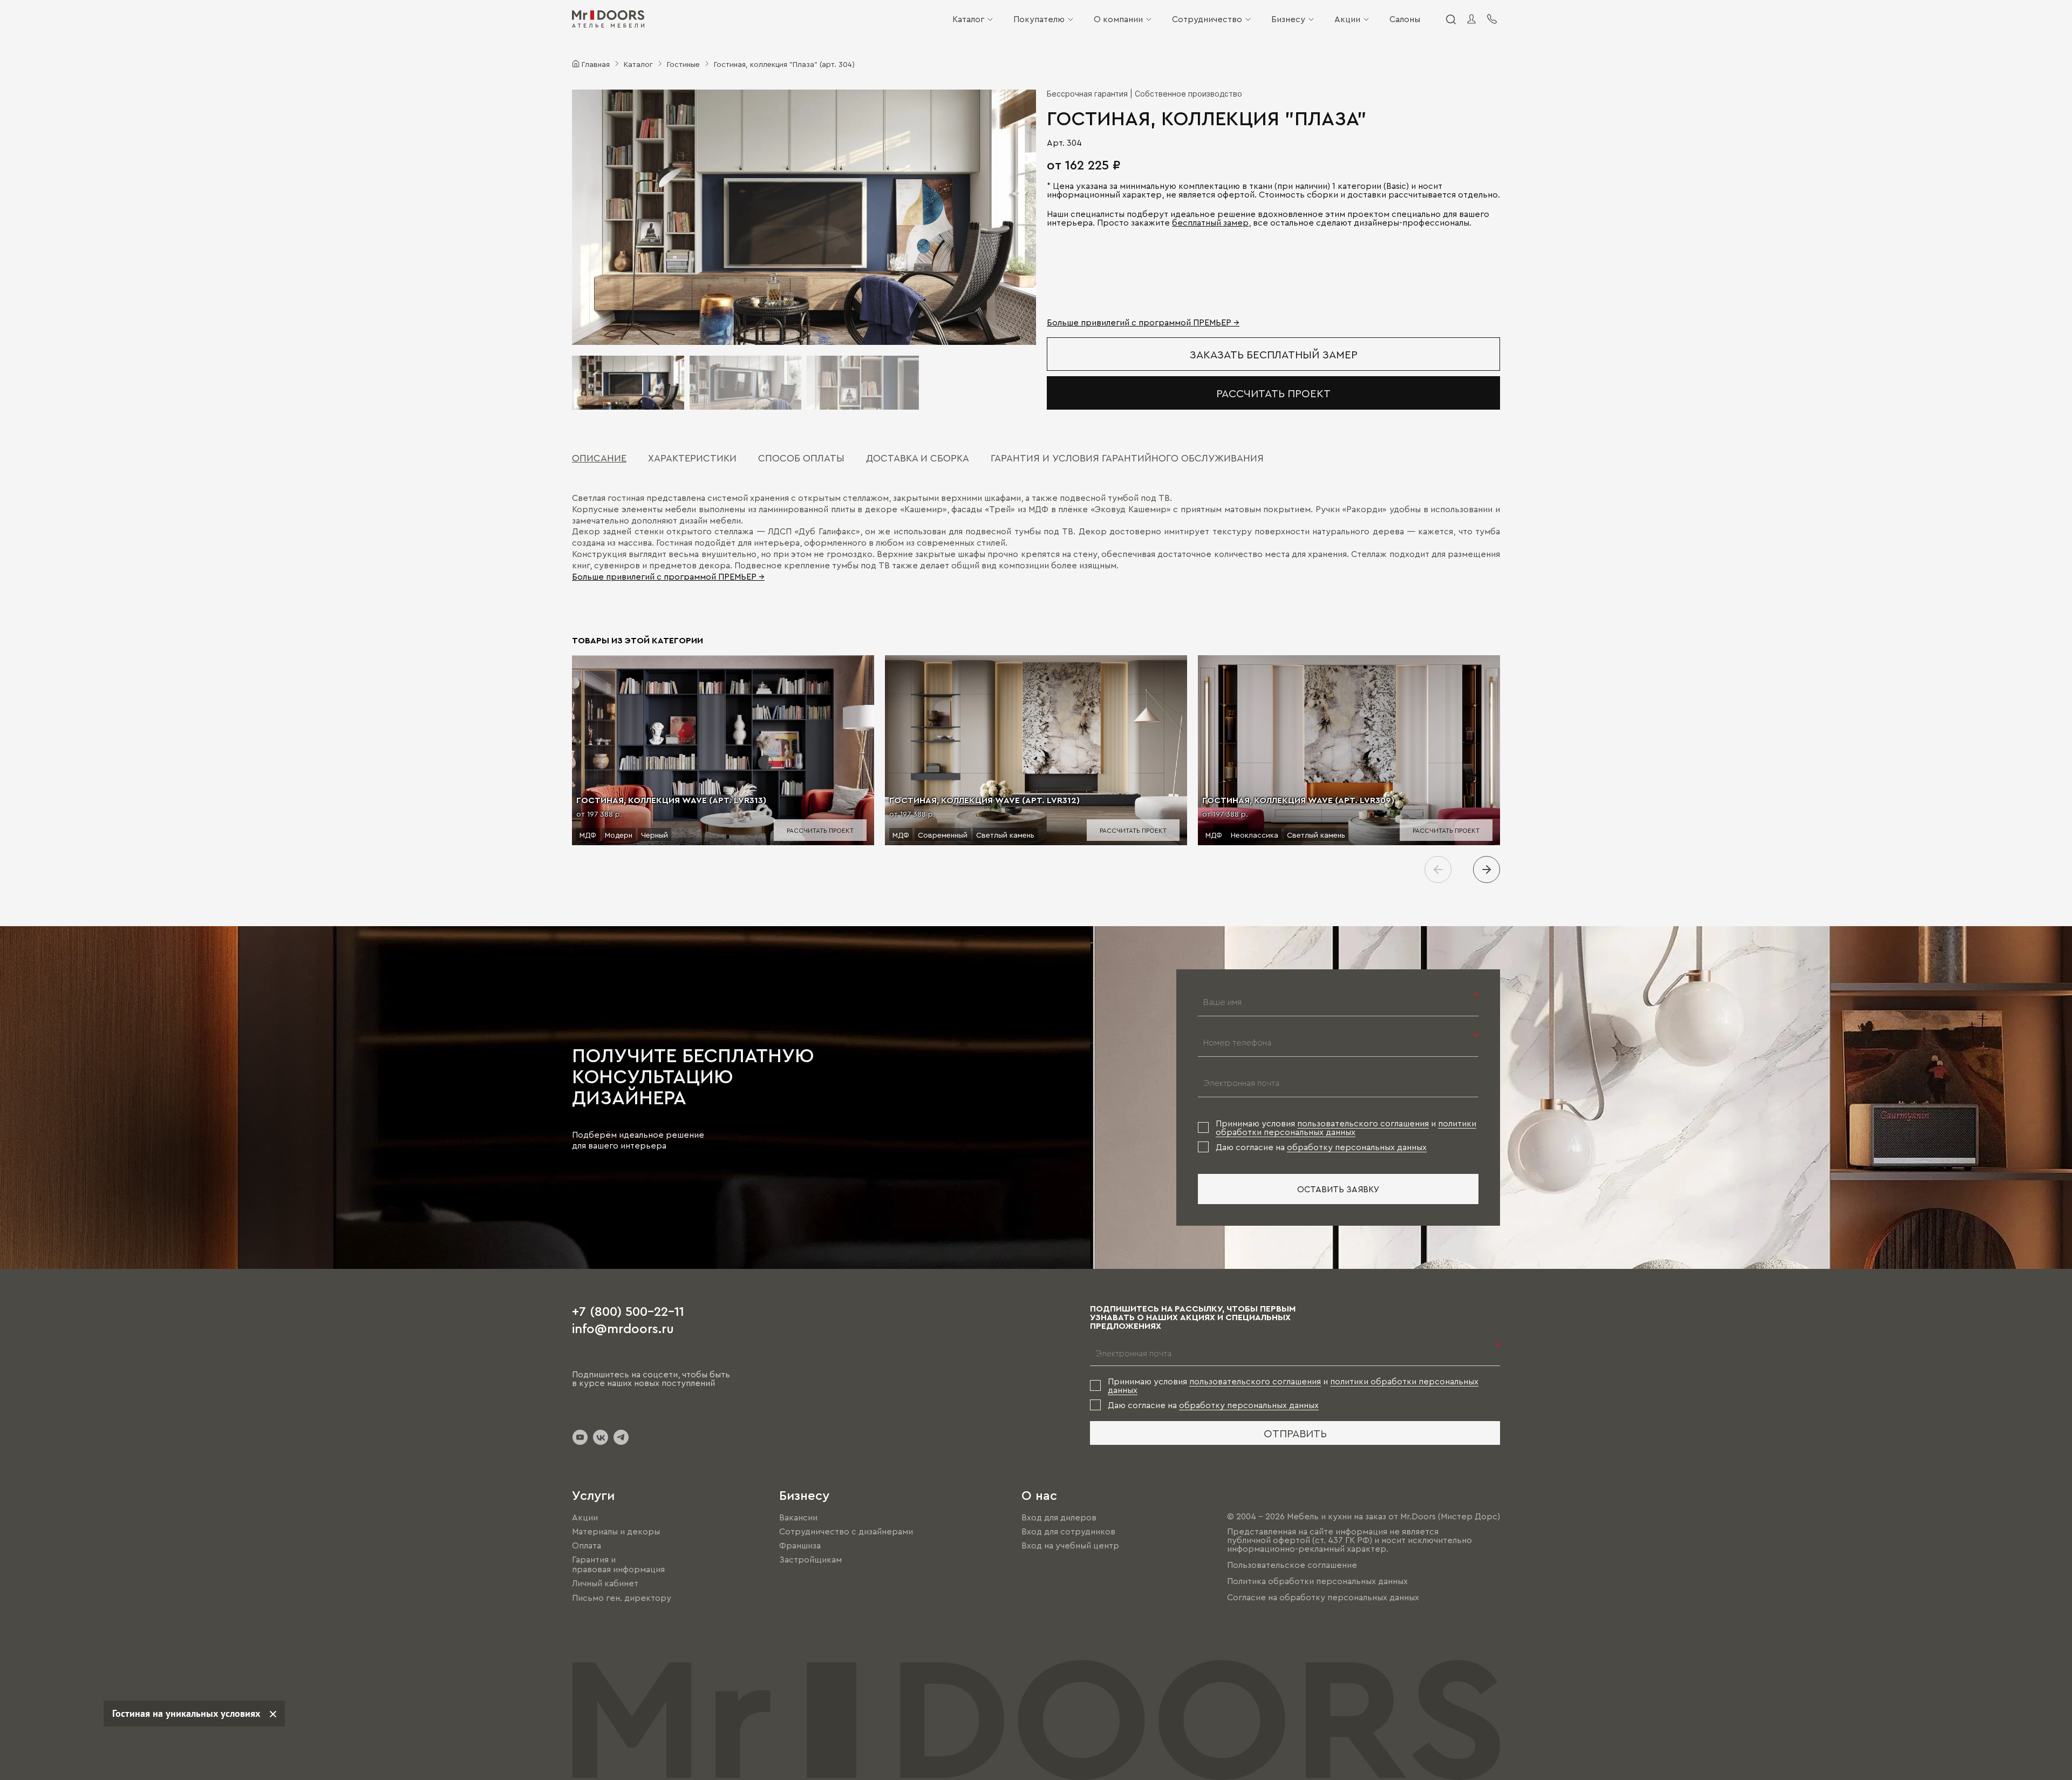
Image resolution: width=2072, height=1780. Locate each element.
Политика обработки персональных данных (1317, 1581)
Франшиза (800, 1545)
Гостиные (683, 64)
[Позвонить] (1492, 19)
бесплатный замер (1210, 222)
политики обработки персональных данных (1346, 1127)
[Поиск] (1450, 19)
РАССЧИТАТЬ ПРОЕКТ (1273, 393)
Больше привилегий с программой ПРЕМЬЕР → (1143, 322)
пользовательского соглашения (1363, 1123)
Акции (1347, 19)
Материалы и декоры (616, 1531)
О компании (1118, 19)
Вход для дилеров (1059, 1517)
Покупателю (1039, 19)
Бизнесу (1288, 19)
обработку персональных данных (1357, 1147)
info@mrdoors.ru (623, 1328)
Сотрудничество (1207, 19)
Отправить (1295, 1433)
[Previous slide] (1438, 869)
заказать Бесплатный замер (1274, 354)
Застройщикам (810, 1559)
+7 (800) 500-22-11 (628, 1310)
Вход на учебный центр (1070, 1545)
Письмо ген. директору (622, 1598)
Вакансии (798, 1517)
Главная (596, 64)
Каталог (968, 19)
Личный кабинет (605, 1584)
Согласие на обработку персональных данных (1323, 1597)
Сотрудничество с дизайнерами (846, 1531)
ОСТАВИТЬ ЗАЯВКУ (1338, 1189)
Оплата (587, 1545)
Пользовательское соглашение (1292, 1565)
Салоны (1405, 19)
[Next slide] (1487, 869)
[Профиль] (1471, 19)
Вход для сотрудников (1068, 1531)
